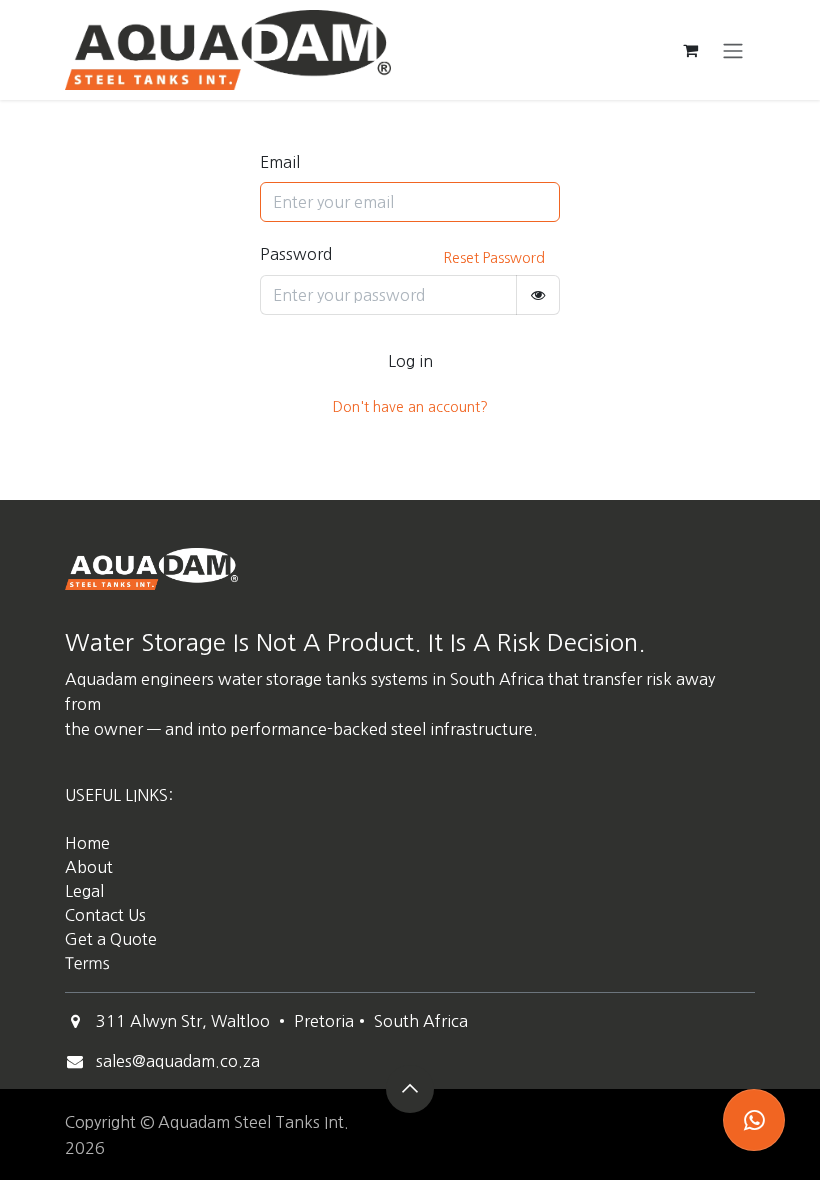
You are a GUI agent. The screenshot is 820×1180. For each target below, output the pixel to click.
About (89, 867)
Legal (84, 891)
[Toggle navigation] (733, 50)
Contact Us (105, 915)
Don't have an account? (410, 407)
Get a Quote (113, 939)
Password (296, 254)
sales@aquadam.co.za (178, 1061)
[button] (410, 1089)
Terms (87, 964)
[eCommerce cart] (690, 50)
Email (280, 162)
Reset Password (494, 258)
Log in (410, 361)
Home (87, 843)
